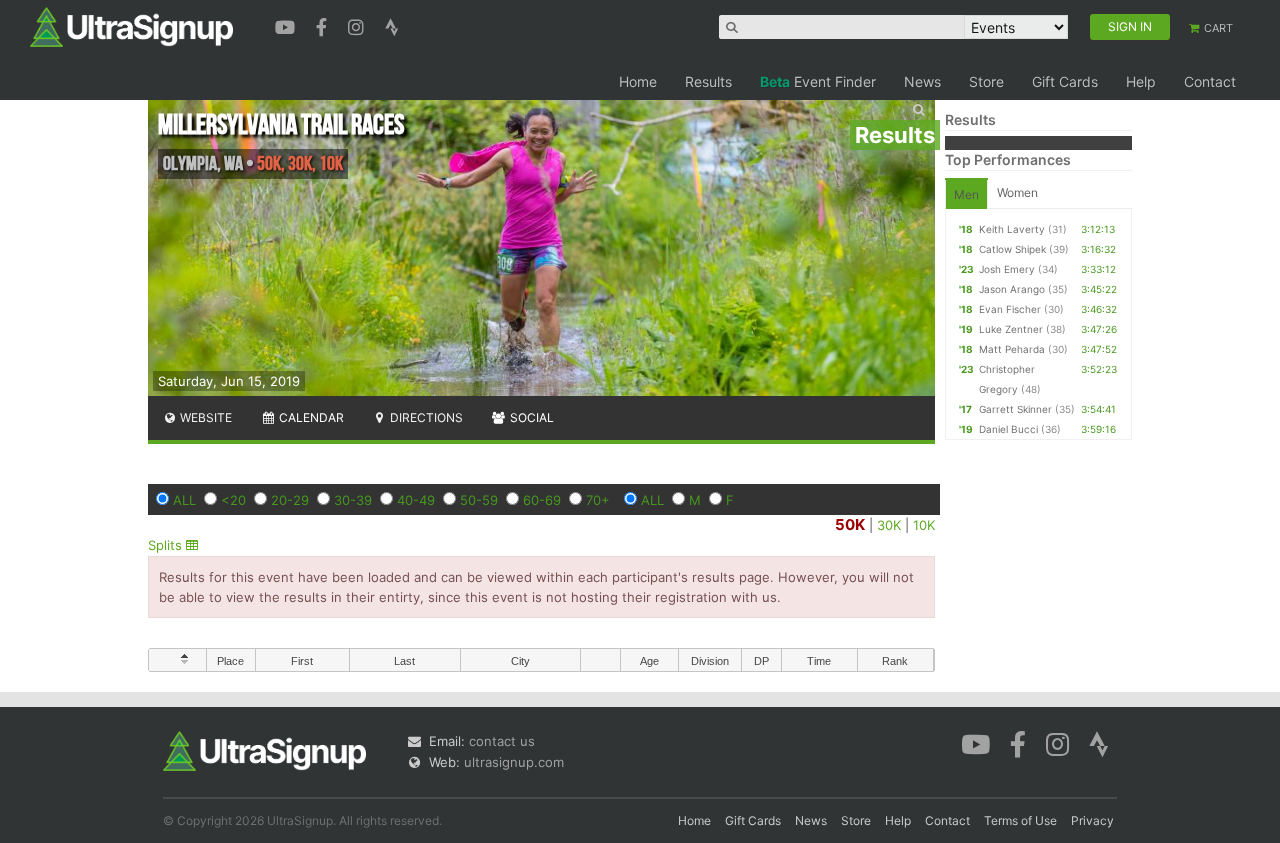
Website (204, 417)
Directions (425, 417)
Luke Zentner (1011, 329)
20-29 (290, 500)
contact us (502, 741)
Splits (167, 545)
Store (986, 81)
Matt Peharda (1012, 349)
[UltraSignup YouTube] (287, 25)
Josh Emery (1007, 269)
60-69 (542, 500)
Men (966, 194)
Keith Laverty (1012, 229)
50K (850, 524)
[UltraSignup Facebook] (324, 25)
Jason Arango (1012, 289)
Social (530, 417)
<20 (233, 500)
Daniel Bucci (1008, 429)
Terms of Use (1020, 820)
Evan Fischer (1010, 309)
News (922, 81)
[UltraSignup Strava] (392, 25)
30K (889, 525)
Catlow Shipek (1012, 249)
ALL (184, 500)
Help (1141, 81)
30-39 (353, 500)
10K (924, 525)
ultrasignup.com (514, 762)
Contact (1210, 81)
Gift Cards (1065, 81)
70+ (598, 500)
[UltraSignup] (131, 26)
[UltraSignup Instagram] (358, 25)
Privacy (1092, 820)
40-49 (416, 500)
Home (638, 81)
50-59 (479, 500)
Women (1017, 192)
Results (708, 81)
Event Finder (818, 81)
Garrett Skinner (1015, 409)
